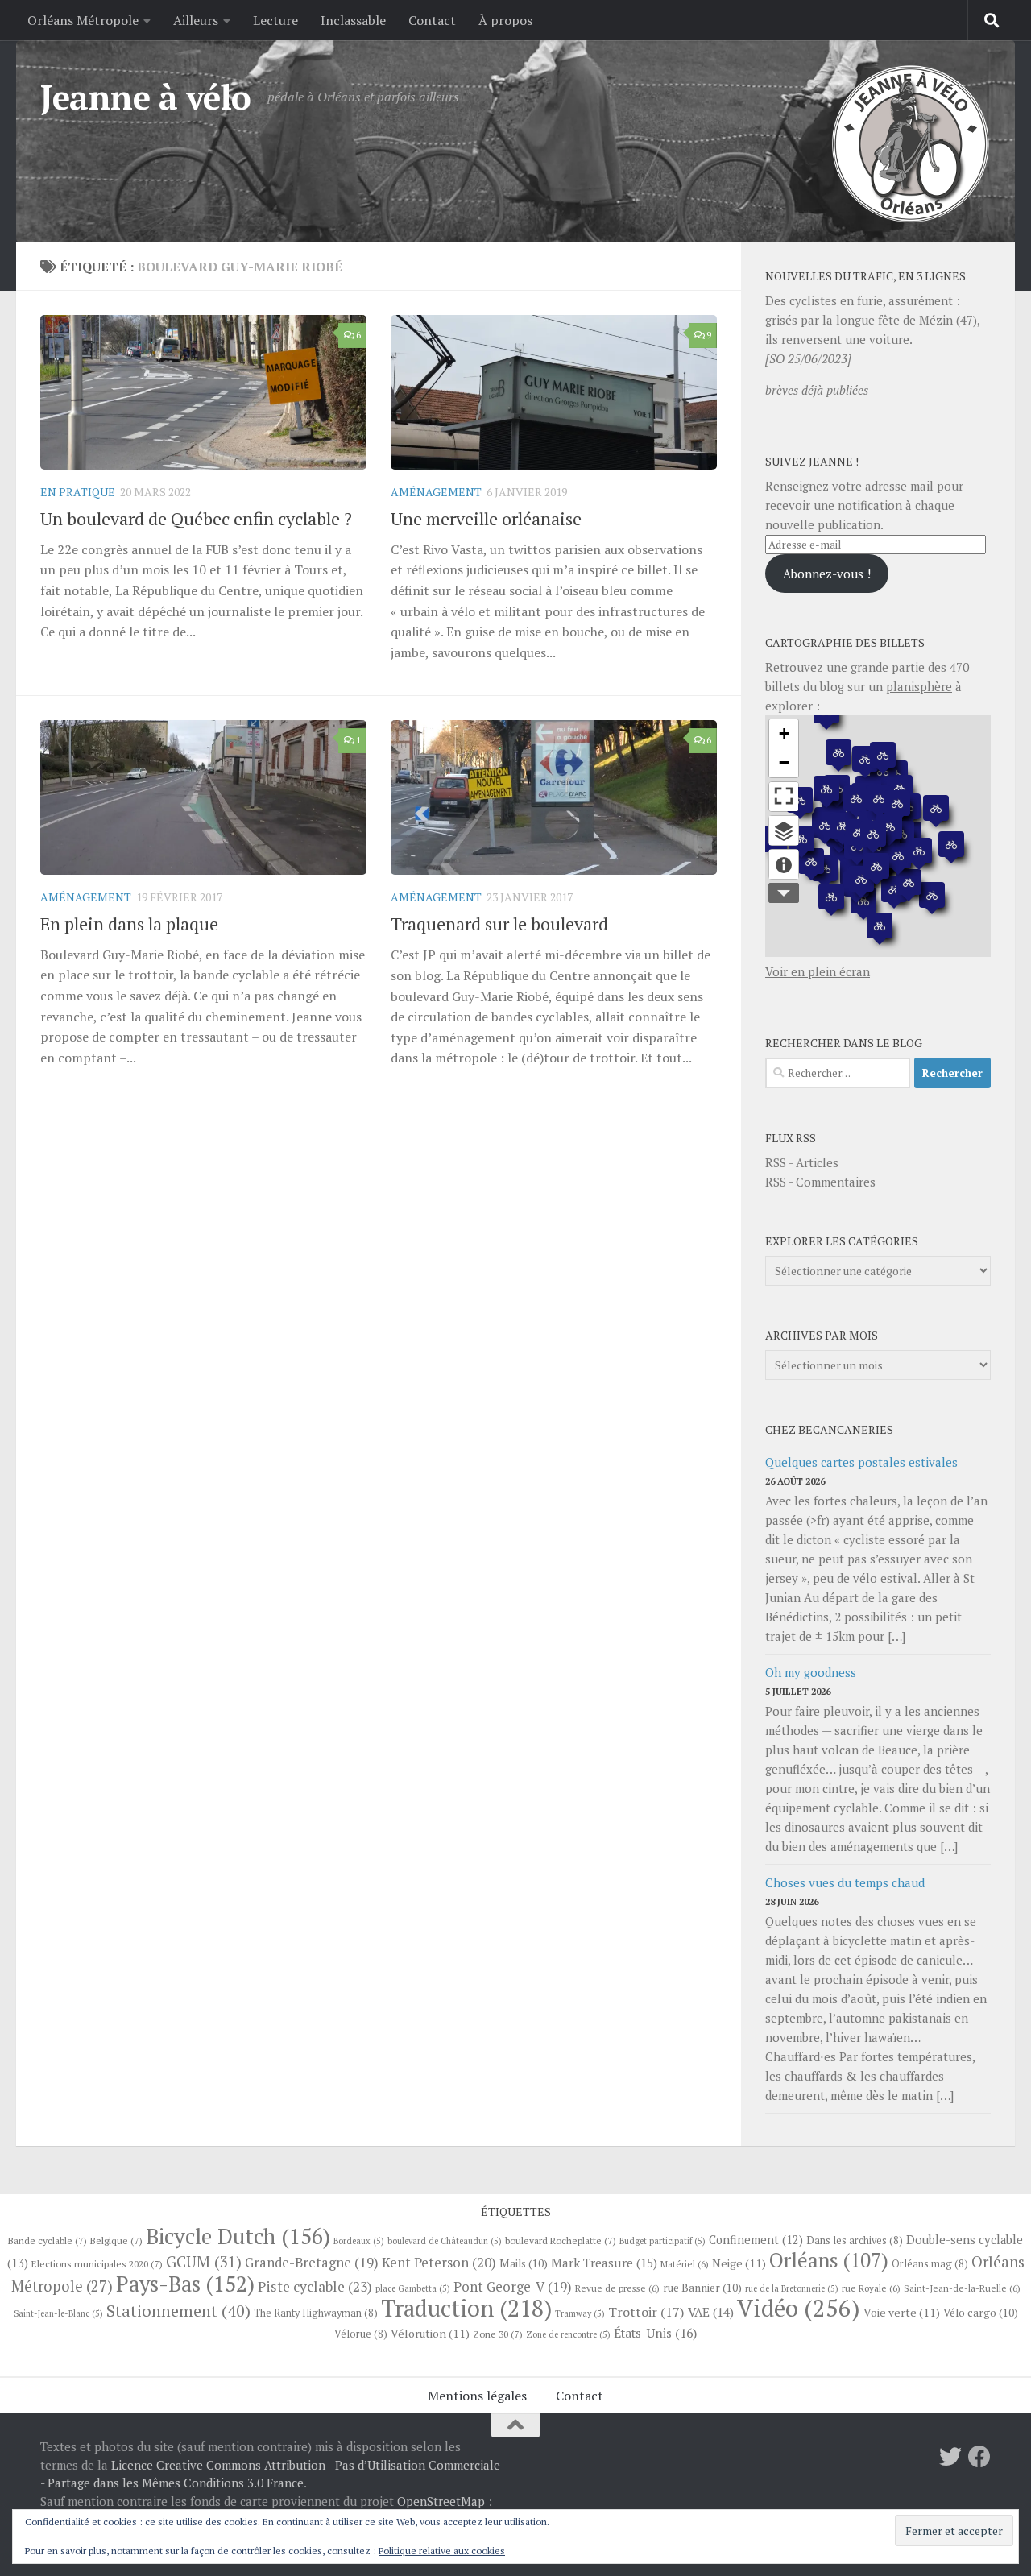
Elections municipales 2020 (97, 2263)
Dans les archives (855, 2241)
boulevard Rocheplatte (561, 2240)
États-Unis (655, 2333)
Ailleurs (196, 20)
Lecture (275, 20)
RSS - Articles (802, 1162)
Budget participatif (662, 2241)
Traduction (466, 2308)
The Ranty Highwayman (316, 2313)
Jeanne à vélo (146, 97)
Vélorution (430, 2333)
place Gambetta (413, 2288)
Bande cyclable (48, 2240)
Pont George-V (513, 2287)
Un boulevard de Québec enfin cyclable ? (196, 518)
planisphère (919, 686)
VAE (711, 2312)
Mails (524, 2263)
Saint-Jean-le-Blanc (58, 2313)
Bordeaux (359, 2241)
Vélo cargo (981, 2313)
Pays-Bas (185, 2284)
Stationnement (178, 2311)
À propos (505, 20)
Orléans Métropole (83, 20)
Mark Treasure (604, 2263)
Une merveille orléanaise (486, 518)
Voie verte (902, 2312)
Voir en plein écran (818, 971)
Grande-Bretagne (312, 2263)
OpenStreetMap (441, 2501)
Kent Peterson (439, 2262)
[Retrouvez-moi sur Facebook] (979, 2457)
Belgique (116, 2240)
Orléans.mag (930, 2264)
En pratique (78, 492)
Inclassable (353, 20)
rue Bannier (702, 2288)
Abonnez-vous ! (827, 574)
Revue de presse (617, 2288)
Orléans (829, 2260)
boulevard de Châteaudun (445, 2241)
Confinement (756, 2240)
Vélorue (361, 2334)
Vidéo (799, 2308)
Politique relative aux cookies (442, 2551)
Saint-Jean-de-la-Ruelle (962, 2288)
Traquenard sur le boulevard (499, 924)
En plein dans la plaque (129, 924)
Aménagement (436, 492)
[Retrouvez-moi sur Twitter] (950, 2457)
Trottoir (646, 2312)
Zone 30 (498, 2334)
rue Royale (871, 2288)
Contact (432, 20)
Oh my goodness (811, 1672)
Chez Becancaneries (829, 1429)
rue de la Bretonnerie (792, 2288)
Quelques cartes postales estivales (861, 1462)
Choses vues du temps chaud (845, 1882)
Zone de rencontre (568, 2334)
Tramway (580, 2313)
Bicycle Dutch (238, 2236)
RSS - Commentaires (820, 1182)
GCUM (204, 2261)
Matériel (685, 2264)
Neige (739, 2263)
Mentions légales (477, 2396)
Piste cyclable (315, 2286)
